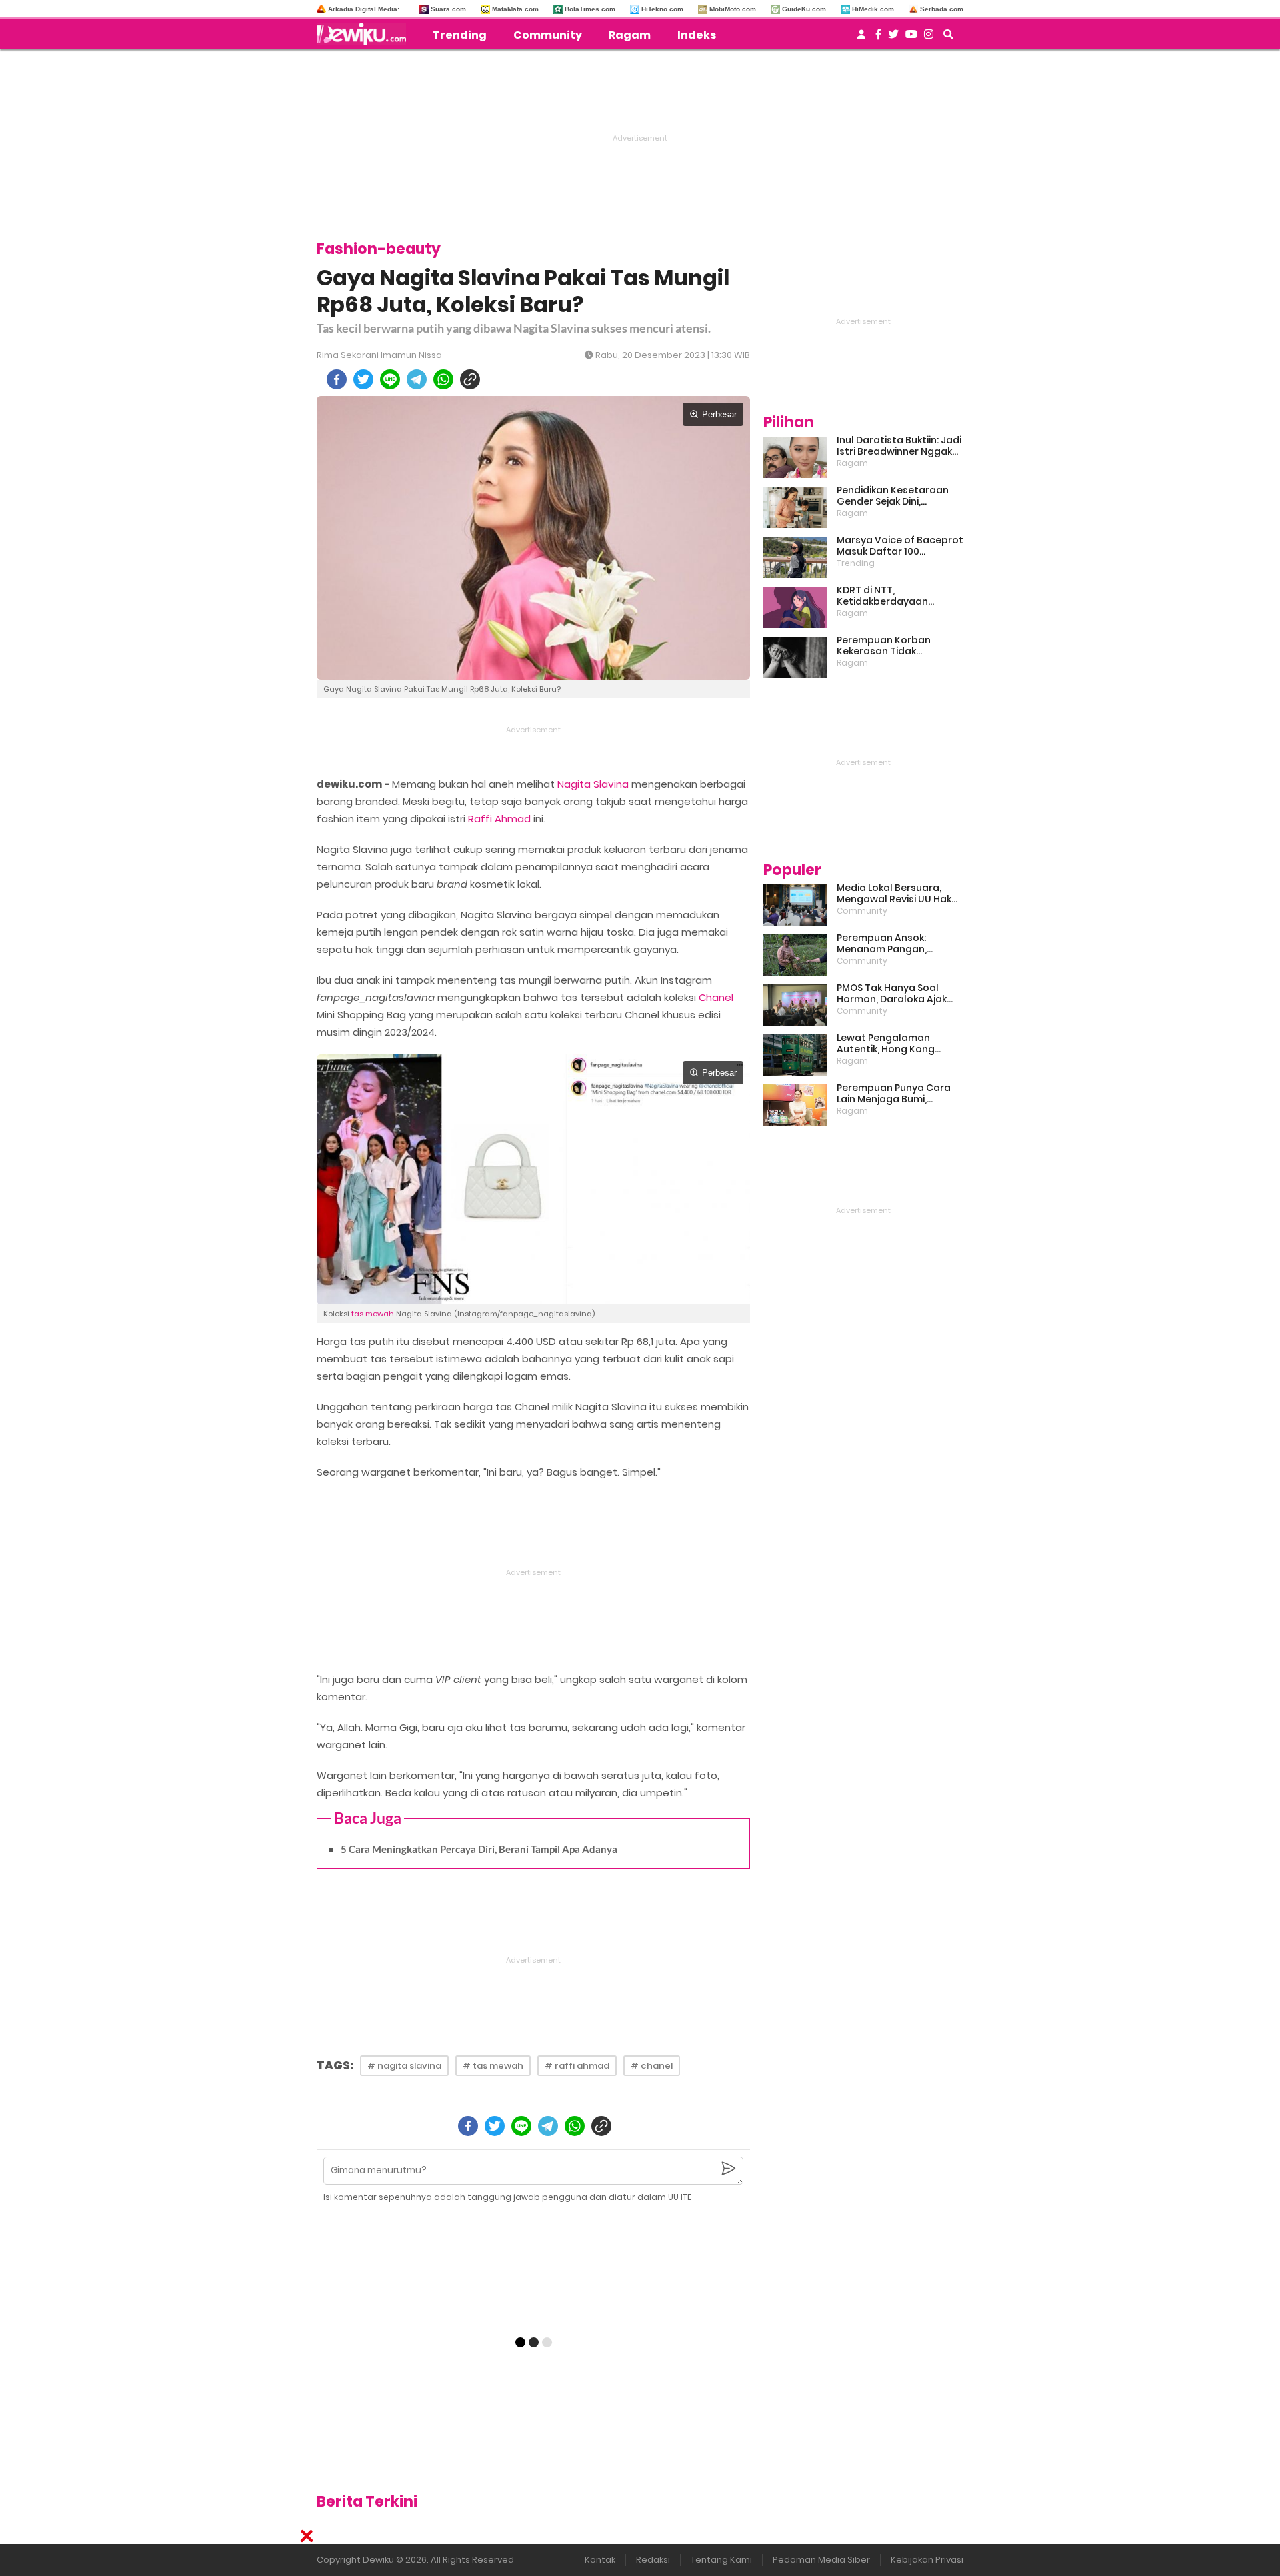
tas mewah (373, 1314)
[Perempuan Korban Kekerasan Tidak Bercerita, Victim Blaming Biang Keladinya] (795, 657)
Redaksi (653, 2560)
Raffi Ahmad (499, 819)
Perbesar (719, 414)
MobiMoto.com (733, 9)
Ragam (630, 35)
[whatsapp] (443, 379)
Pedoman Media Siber (821, 2560)
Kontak (600, 2560)
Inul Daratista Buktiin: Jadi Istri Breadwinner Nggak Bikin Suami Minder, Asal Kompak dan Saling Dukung (899, 446)
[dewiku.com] (365, 34)
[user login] (861, 38)
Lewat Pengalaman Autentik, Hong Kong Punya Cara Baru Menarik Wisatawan (897, 1044)
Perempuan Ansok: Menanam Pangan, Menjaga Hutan (882, 944)
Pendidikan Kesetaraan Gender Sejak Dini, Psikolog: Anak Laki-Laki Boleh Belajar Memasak (893, 496)
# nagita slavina (404, 2066)
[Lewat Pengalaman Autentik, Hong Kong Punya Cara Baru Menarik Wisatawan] (795, 1055)
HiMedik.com (873, 9)
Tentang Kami (721, 2560)
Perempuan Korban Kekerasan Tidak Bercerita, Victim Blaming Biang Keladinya (897, 646)
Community (548, 35)
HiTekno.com (662, 9)
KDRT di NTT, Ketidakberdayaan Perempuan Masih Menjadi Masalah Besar (899, 596)
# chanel (652, 2066)
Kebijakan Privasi (927, 2560)
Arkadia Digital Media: (364, 9)
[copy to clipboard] (470, 379)
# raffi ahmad (577, 2066)
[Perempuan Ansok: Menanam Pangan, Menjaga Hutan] (795, 955)
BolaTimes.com (590, 9)
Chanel (716, 997)
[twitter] (363, 379)
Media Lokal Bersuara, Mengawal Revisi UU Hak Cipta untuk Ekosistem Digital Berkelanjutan (894, 894)
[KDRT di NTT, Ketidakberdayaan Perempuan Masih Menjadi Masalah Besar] (795, 607)
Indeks (697, 35)
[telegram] (417, 379)
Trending (460, 35)
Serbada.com (942, 9)
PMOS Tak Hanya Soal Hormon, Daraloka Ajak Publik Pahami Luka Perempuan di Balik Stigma (892, 994)
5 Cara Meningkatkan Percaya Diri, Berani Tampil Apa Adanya (479, 1849)
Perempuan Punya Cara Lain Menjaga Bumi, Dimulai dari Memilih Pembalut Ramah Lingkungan (894, 1094)
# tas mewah (493, 2066)
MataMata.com (515, 9)
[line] (390, 379)
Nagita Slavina (593, 784)
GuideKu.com (804, 9)
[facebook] (337, 379)
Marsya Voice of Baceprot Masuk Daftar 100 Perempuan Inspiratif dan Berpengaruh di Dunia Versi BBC (900, 546)
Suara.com (448, 9)
